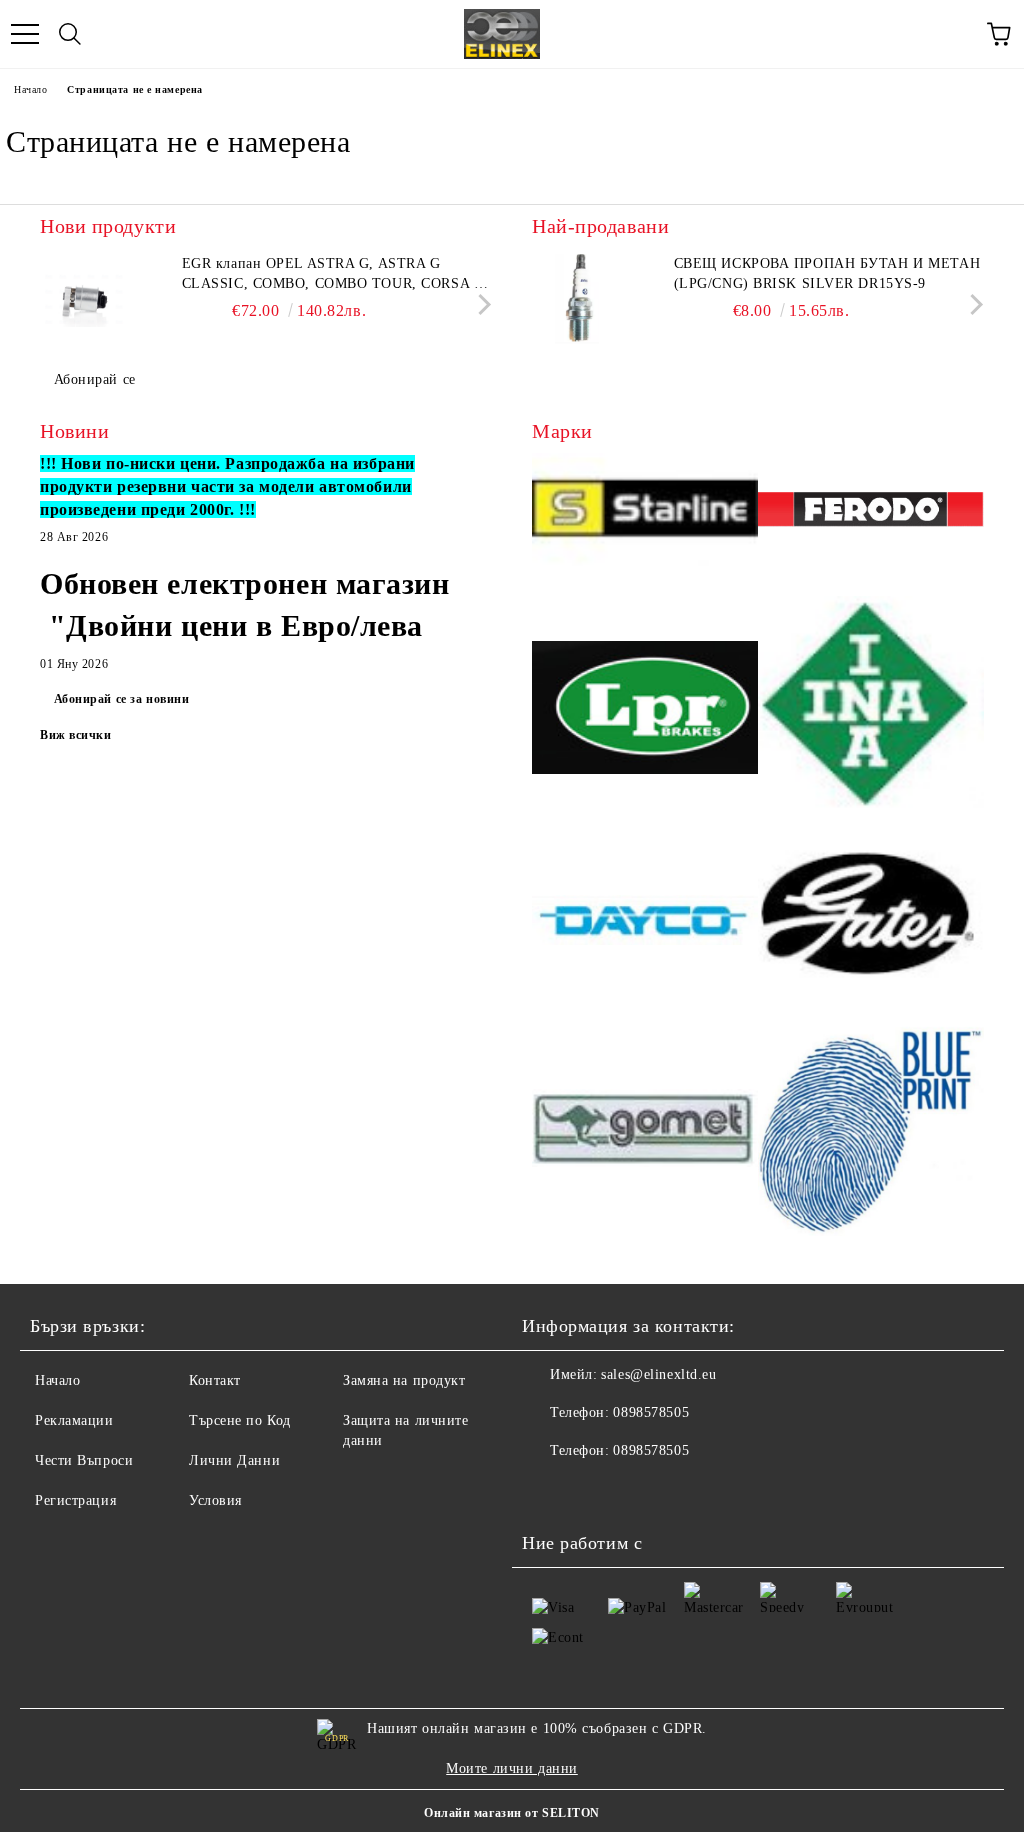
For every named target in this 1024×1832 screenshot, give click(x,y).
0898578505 (651, 1412)
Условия (215, 1500)
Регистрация (75, 1500)
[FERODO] (871, 513)
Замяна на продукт (404, 1380)
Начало (30, 89)
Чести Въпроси (84, 1460)
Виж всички (76, 735)
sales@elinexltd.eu (658, 1374)
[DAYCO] (645, 923)
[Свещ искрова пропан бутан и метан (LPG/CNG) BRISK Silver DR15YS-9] (577, 299)
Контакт (215, 1380)
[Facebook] (548, 1491)
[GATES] (871, 922)
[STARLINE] (645, 512)
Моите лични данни (512, 1768)
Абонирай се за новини (122, 699)
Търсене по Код (240, 1420)
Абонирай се (95, 379)
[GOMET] (645, 1131)
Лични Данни (234, 1460)
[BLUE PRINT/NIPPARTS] (871, 1131)
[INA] (871, 711)
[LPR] (645, 710)
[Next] (480, 304)
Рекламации (74, 1420)
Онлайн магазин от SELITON (512, 1813)
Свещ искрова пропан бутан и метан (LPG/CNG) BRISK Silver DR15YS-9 (827, 273)
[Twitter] (592, 1491)
